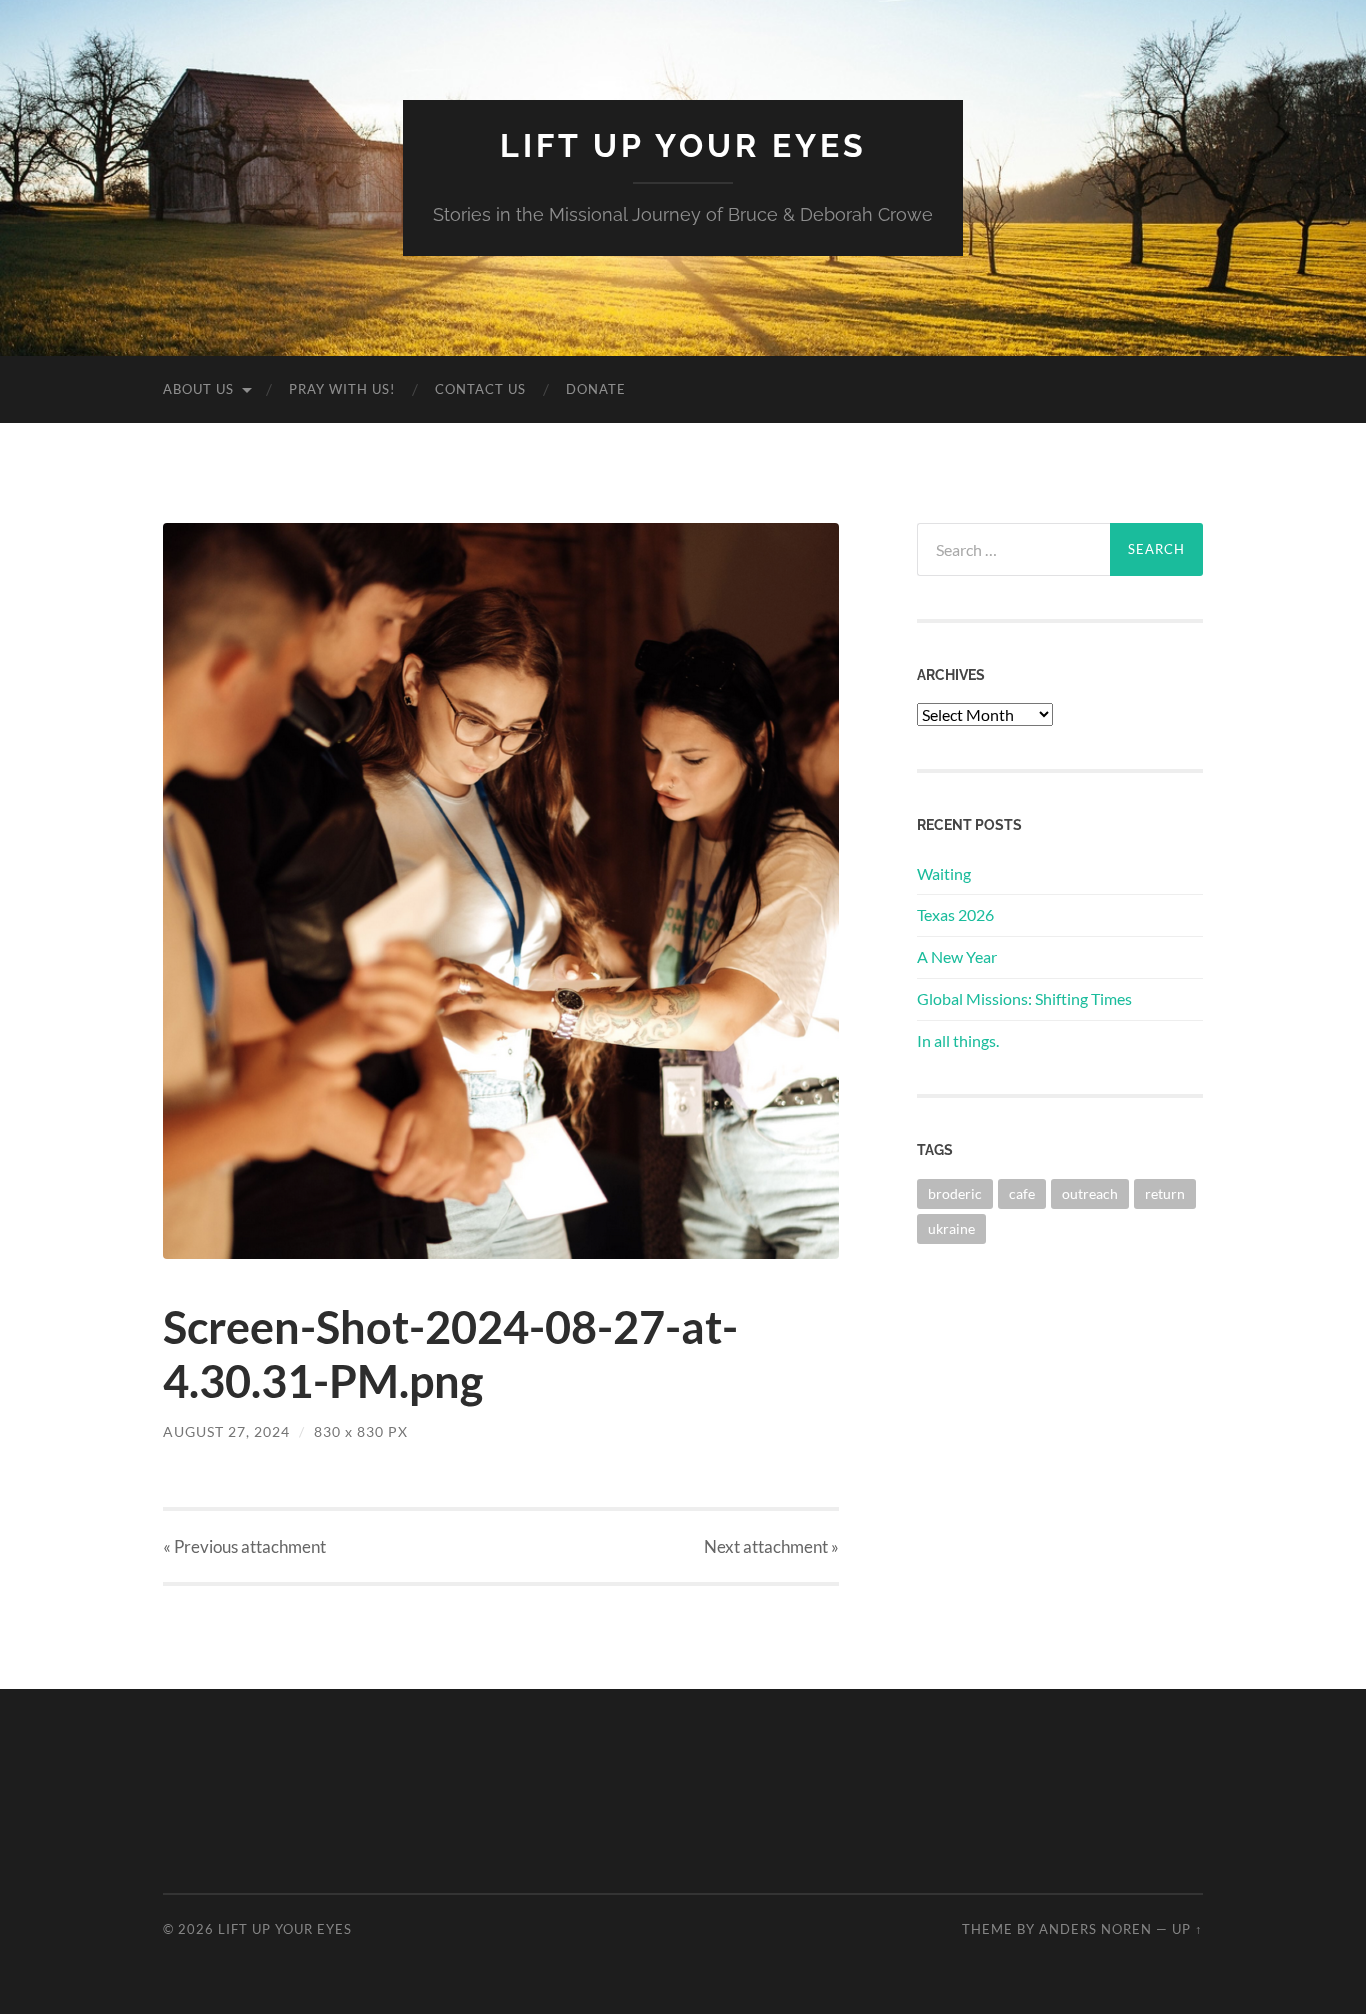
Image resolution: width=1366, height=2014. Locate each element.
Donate (596, 389)
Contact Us (480, 389)
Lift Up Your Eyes (683, 145)
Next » (771, 1546)
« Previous (244, 1546)
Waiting (944, 873)
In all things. (958, 1040)
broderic (955, 1193)
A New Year (957, 956)
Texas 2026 (955, 914)
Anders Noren (1095, 1929)
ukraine (951, 1228)
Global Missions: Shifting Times (1024, 998)
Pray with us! (342, 389)
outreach (1090, 1193)
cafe (1022, 1193)
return (1165, 1193)
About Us (198, 389)
